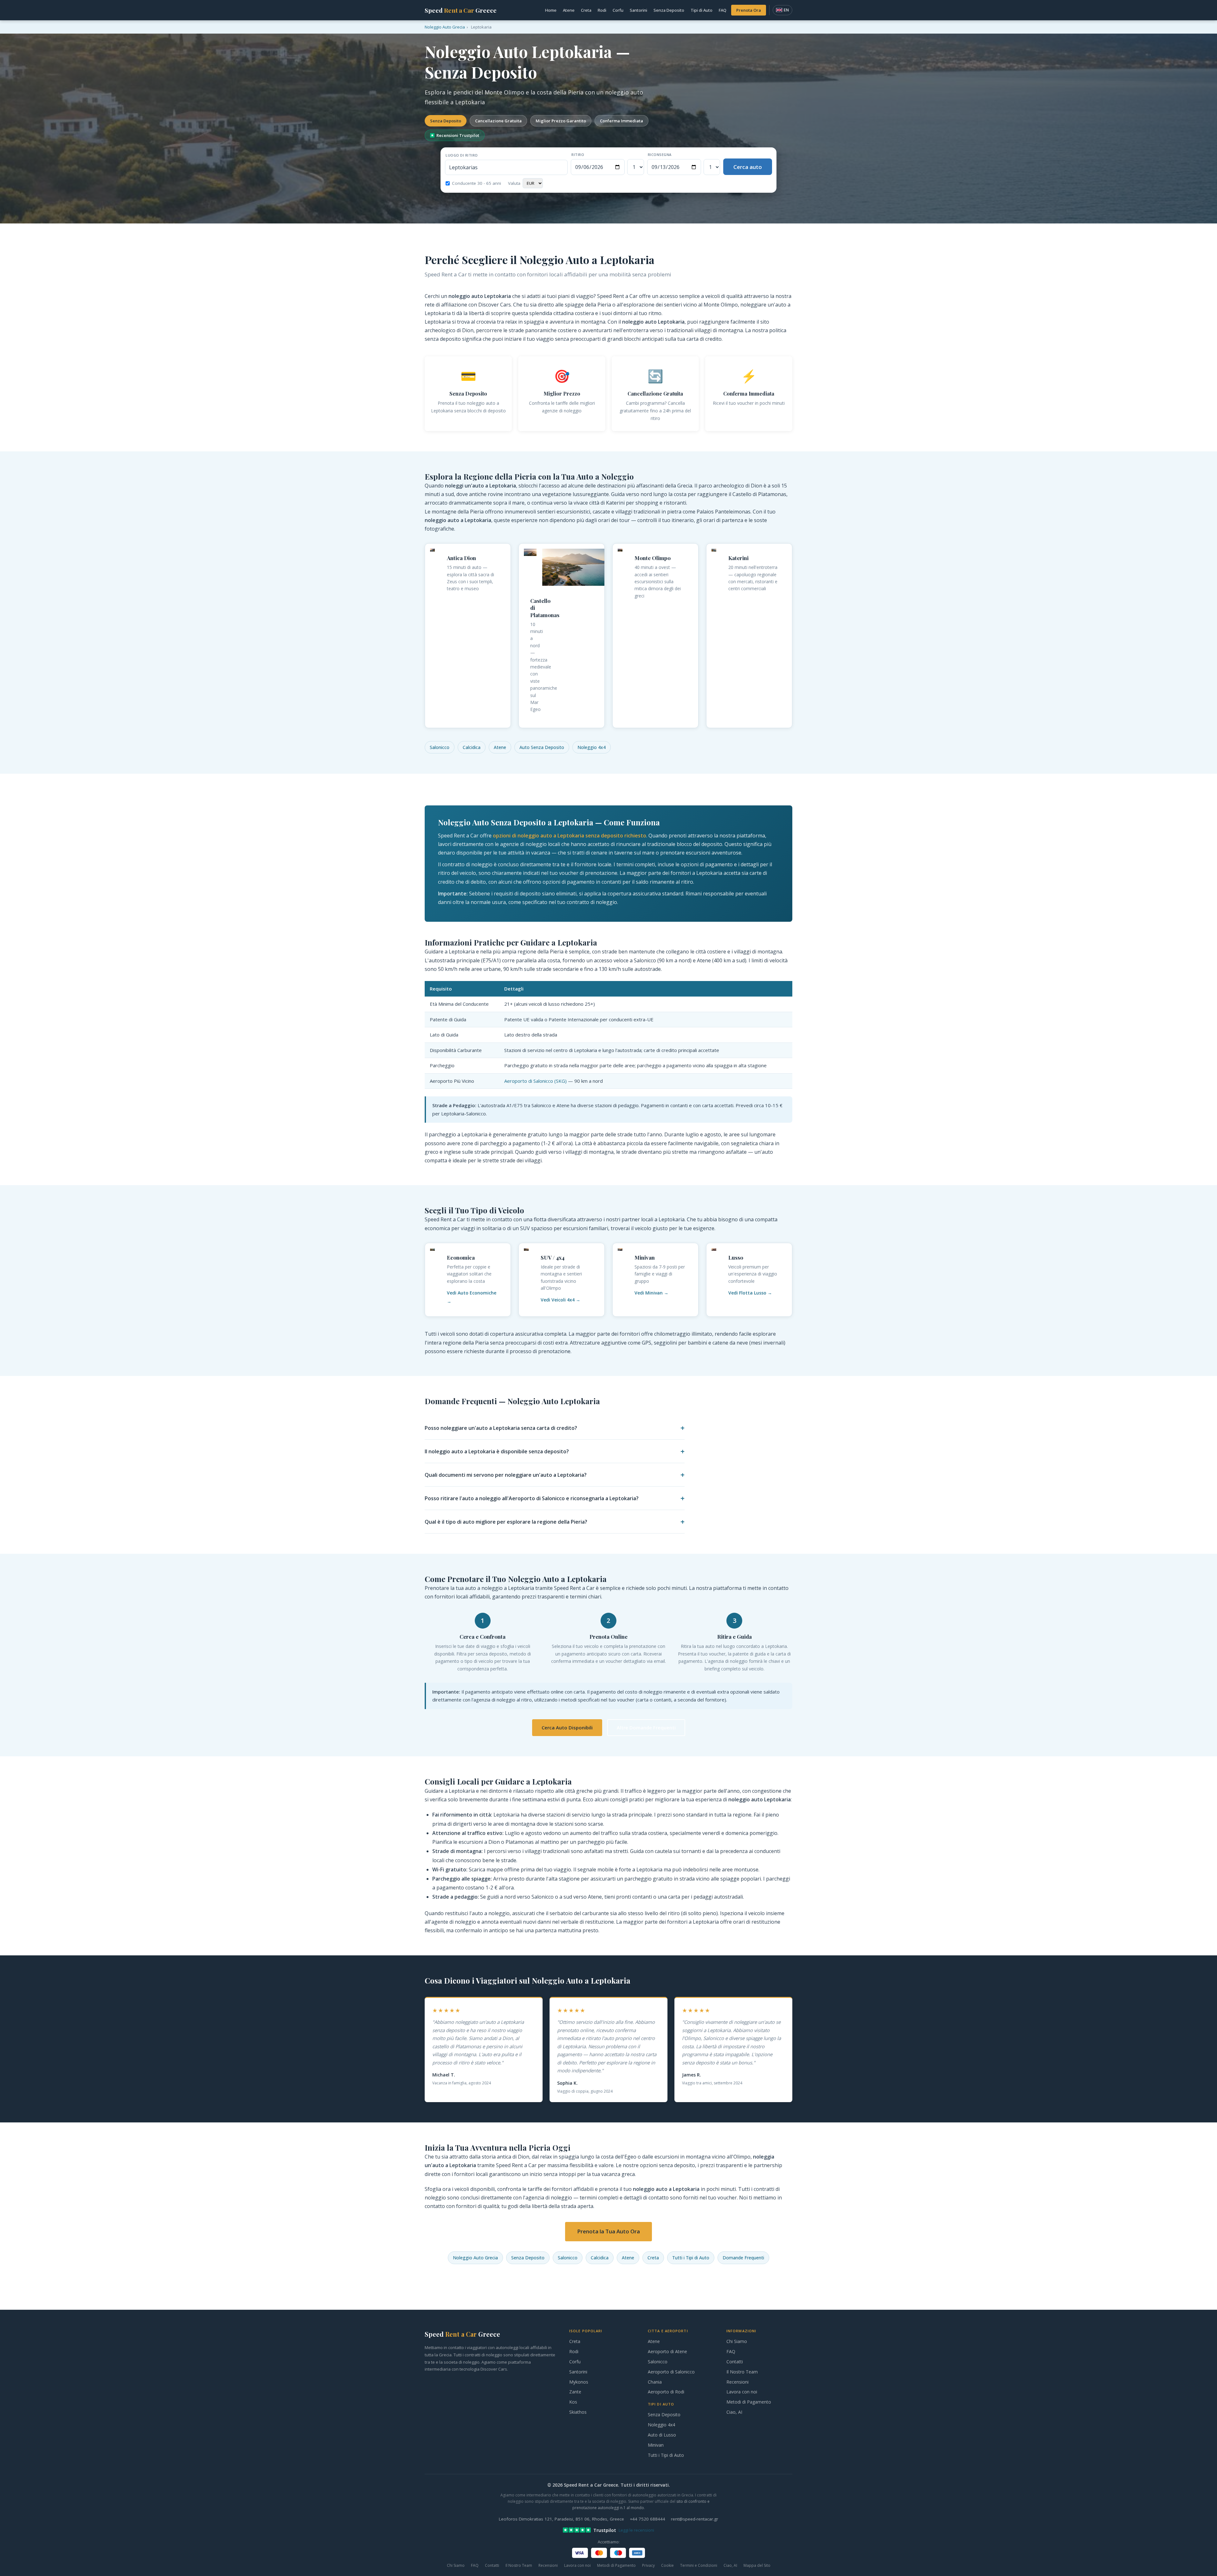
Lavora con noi (742, 2392)
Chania (655, 2382)
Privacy (648, 2565)
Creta (586, 10)
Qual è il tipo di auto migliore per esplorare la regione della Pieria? (506, 1522)
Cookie (667, 2565)
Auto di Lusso (662, 2435)
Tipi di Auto (702, 10)
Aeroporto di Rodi (666, 2392)
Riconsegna (660, 155)
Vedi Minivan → (651, 1293)
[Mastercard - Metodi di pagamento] (599, 2553)
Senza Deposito (669, 10)
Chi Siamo (737, 2341)
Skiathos (578, 2412)
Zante (575, 2392)
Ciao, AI (734, 2412)
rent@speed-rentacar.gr (695, 2519)
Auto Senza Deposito (542, 747)
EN (786, 10)
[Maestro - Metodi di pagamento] (618, 2553)
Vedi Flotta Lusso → (750, 1293)
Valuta (514, 183)
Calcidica (472, 747)
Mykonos (579, 2382)
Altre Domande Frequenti (646, 1727)
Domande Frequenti (743, 2258)
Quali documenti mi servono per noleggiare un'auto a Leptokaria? (506, 1475)
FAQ (723, 10)
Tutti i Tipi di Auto (691, 2258)
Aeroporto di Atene (667, 2351)
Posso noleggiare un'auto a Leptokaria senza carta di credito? (501, 1428)
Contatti (735, 2362)
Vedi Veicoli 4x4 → (560, 1300)
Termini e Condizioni (699, 2565)
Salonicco (440, 747)
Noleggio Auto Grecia (475, 2258)
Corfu (618, 10)
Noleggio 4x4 (592, 747)
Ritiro (578, 155)
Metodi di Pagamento (749, 2402)
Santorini (638, 10)
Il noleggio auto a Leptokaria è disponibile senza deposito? (497, 1451)
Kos (573, 2402)
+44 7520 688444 (647, 2519)
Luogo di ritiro (462, 155)
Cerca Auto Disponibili (567, 1727)
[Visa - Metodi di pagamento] (580, 2553)
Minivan (656, 2445)
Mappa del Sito (757, 2565)
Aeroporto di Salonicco (671, 2372)
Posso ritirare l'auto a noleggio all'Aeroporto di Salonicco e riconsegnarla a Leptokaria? (532, 1498)
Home (551, 10)
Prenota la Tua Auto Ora (608, 2231)
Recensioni (737, 2382)
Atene (569, 10)
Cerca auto (748, 167)
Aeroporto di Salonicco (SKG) (535, 1081)
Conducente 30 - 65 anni (476, 183)
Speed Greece (461, 10)
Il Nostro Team (742, 2372)
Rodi (602, 10)
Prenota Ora (749, 10)
